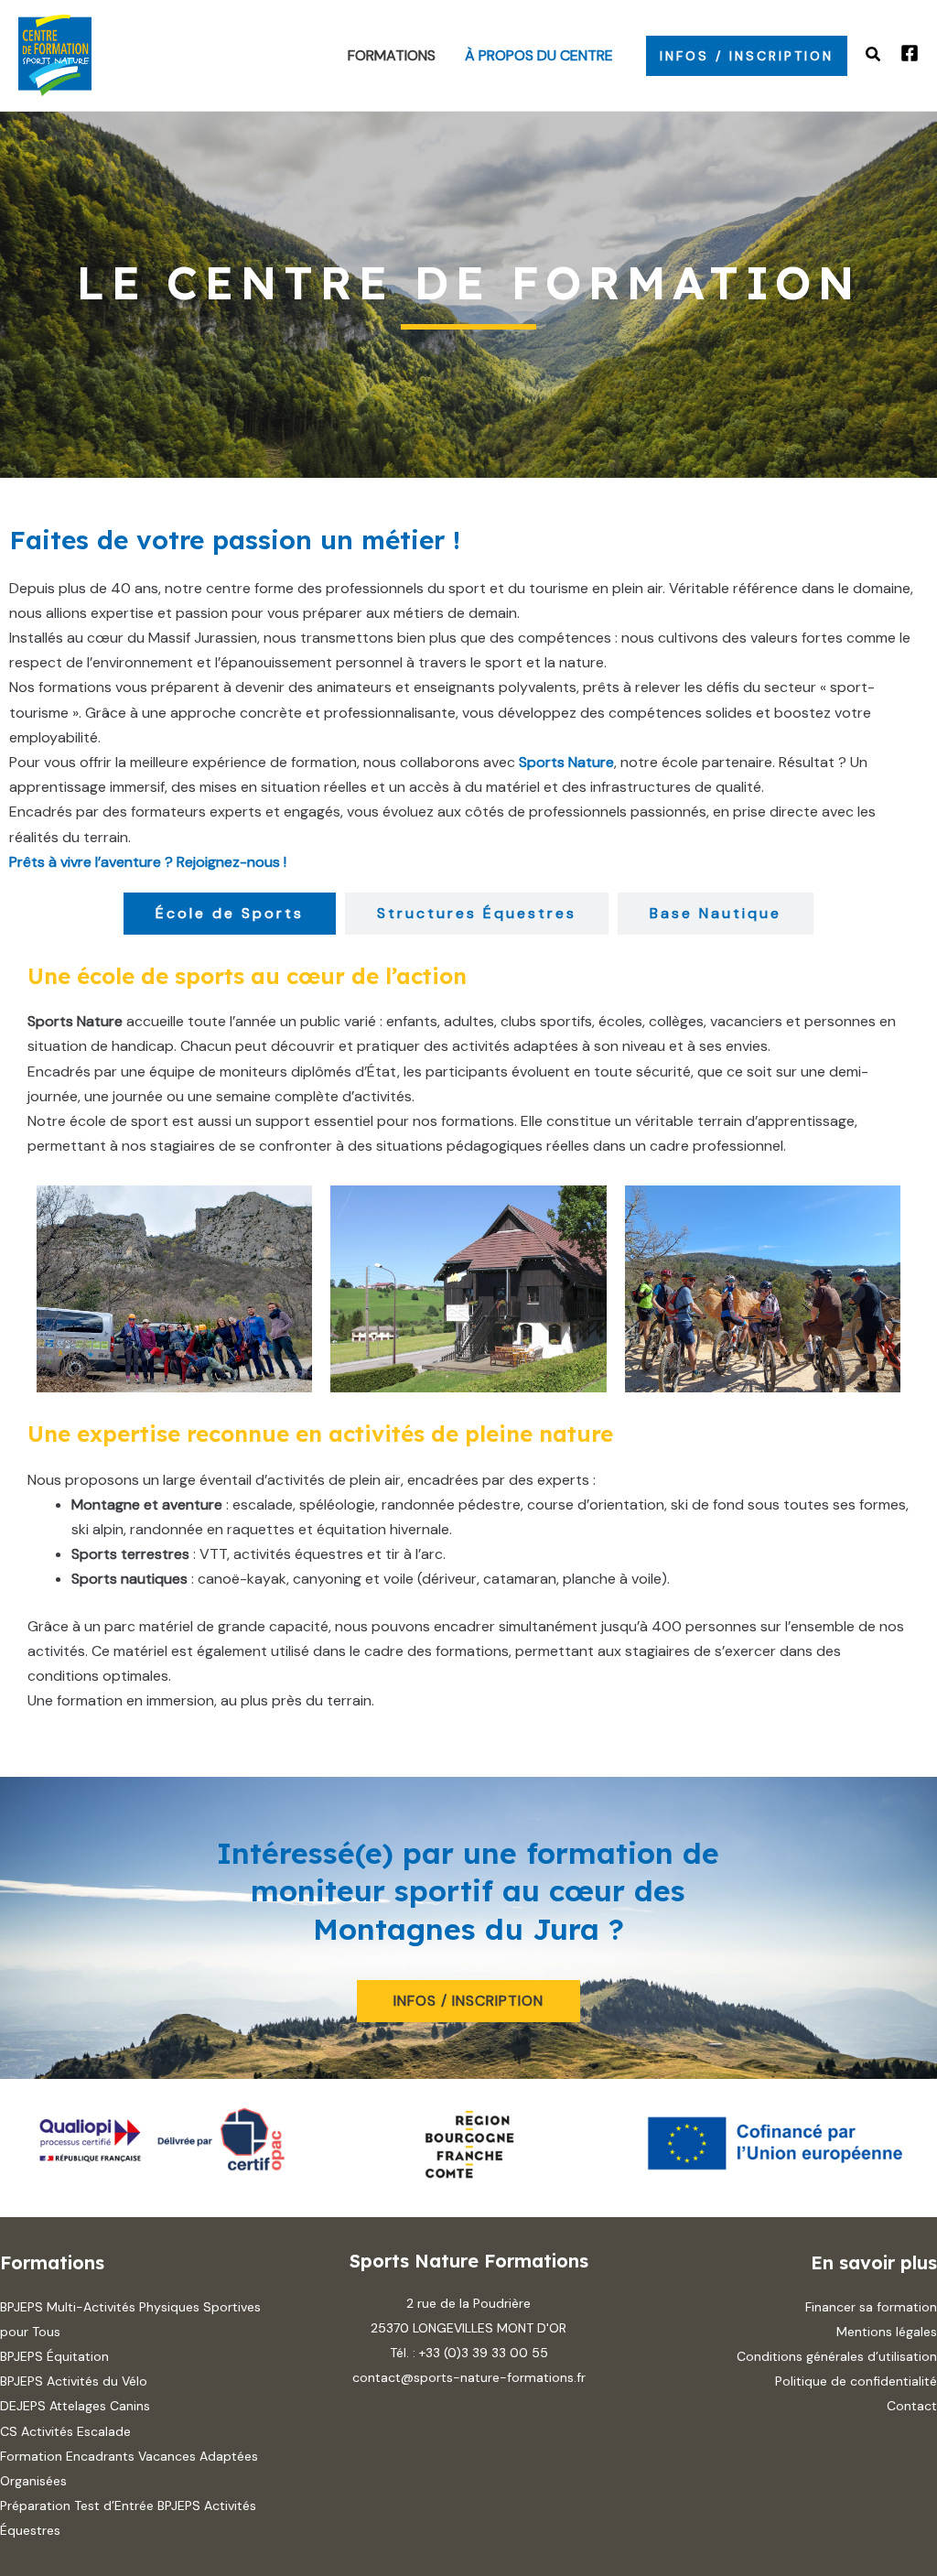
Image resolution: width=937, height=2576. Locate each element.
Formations (392, 55)
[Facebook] (910, 53)
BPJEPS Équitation (54, 2356)
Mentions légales (887, 2332)
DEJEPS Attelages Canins (75, 2406)
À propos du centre (539, 55)
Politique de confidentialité (856, 2381)
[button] (747, 56)
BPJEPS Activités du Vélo (74, 2381)
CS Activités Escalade (65, 2431)
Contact (912, 2406)
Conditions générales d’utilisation (837, 2356)
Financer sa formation (871, 2307)
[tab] (230, 914)
